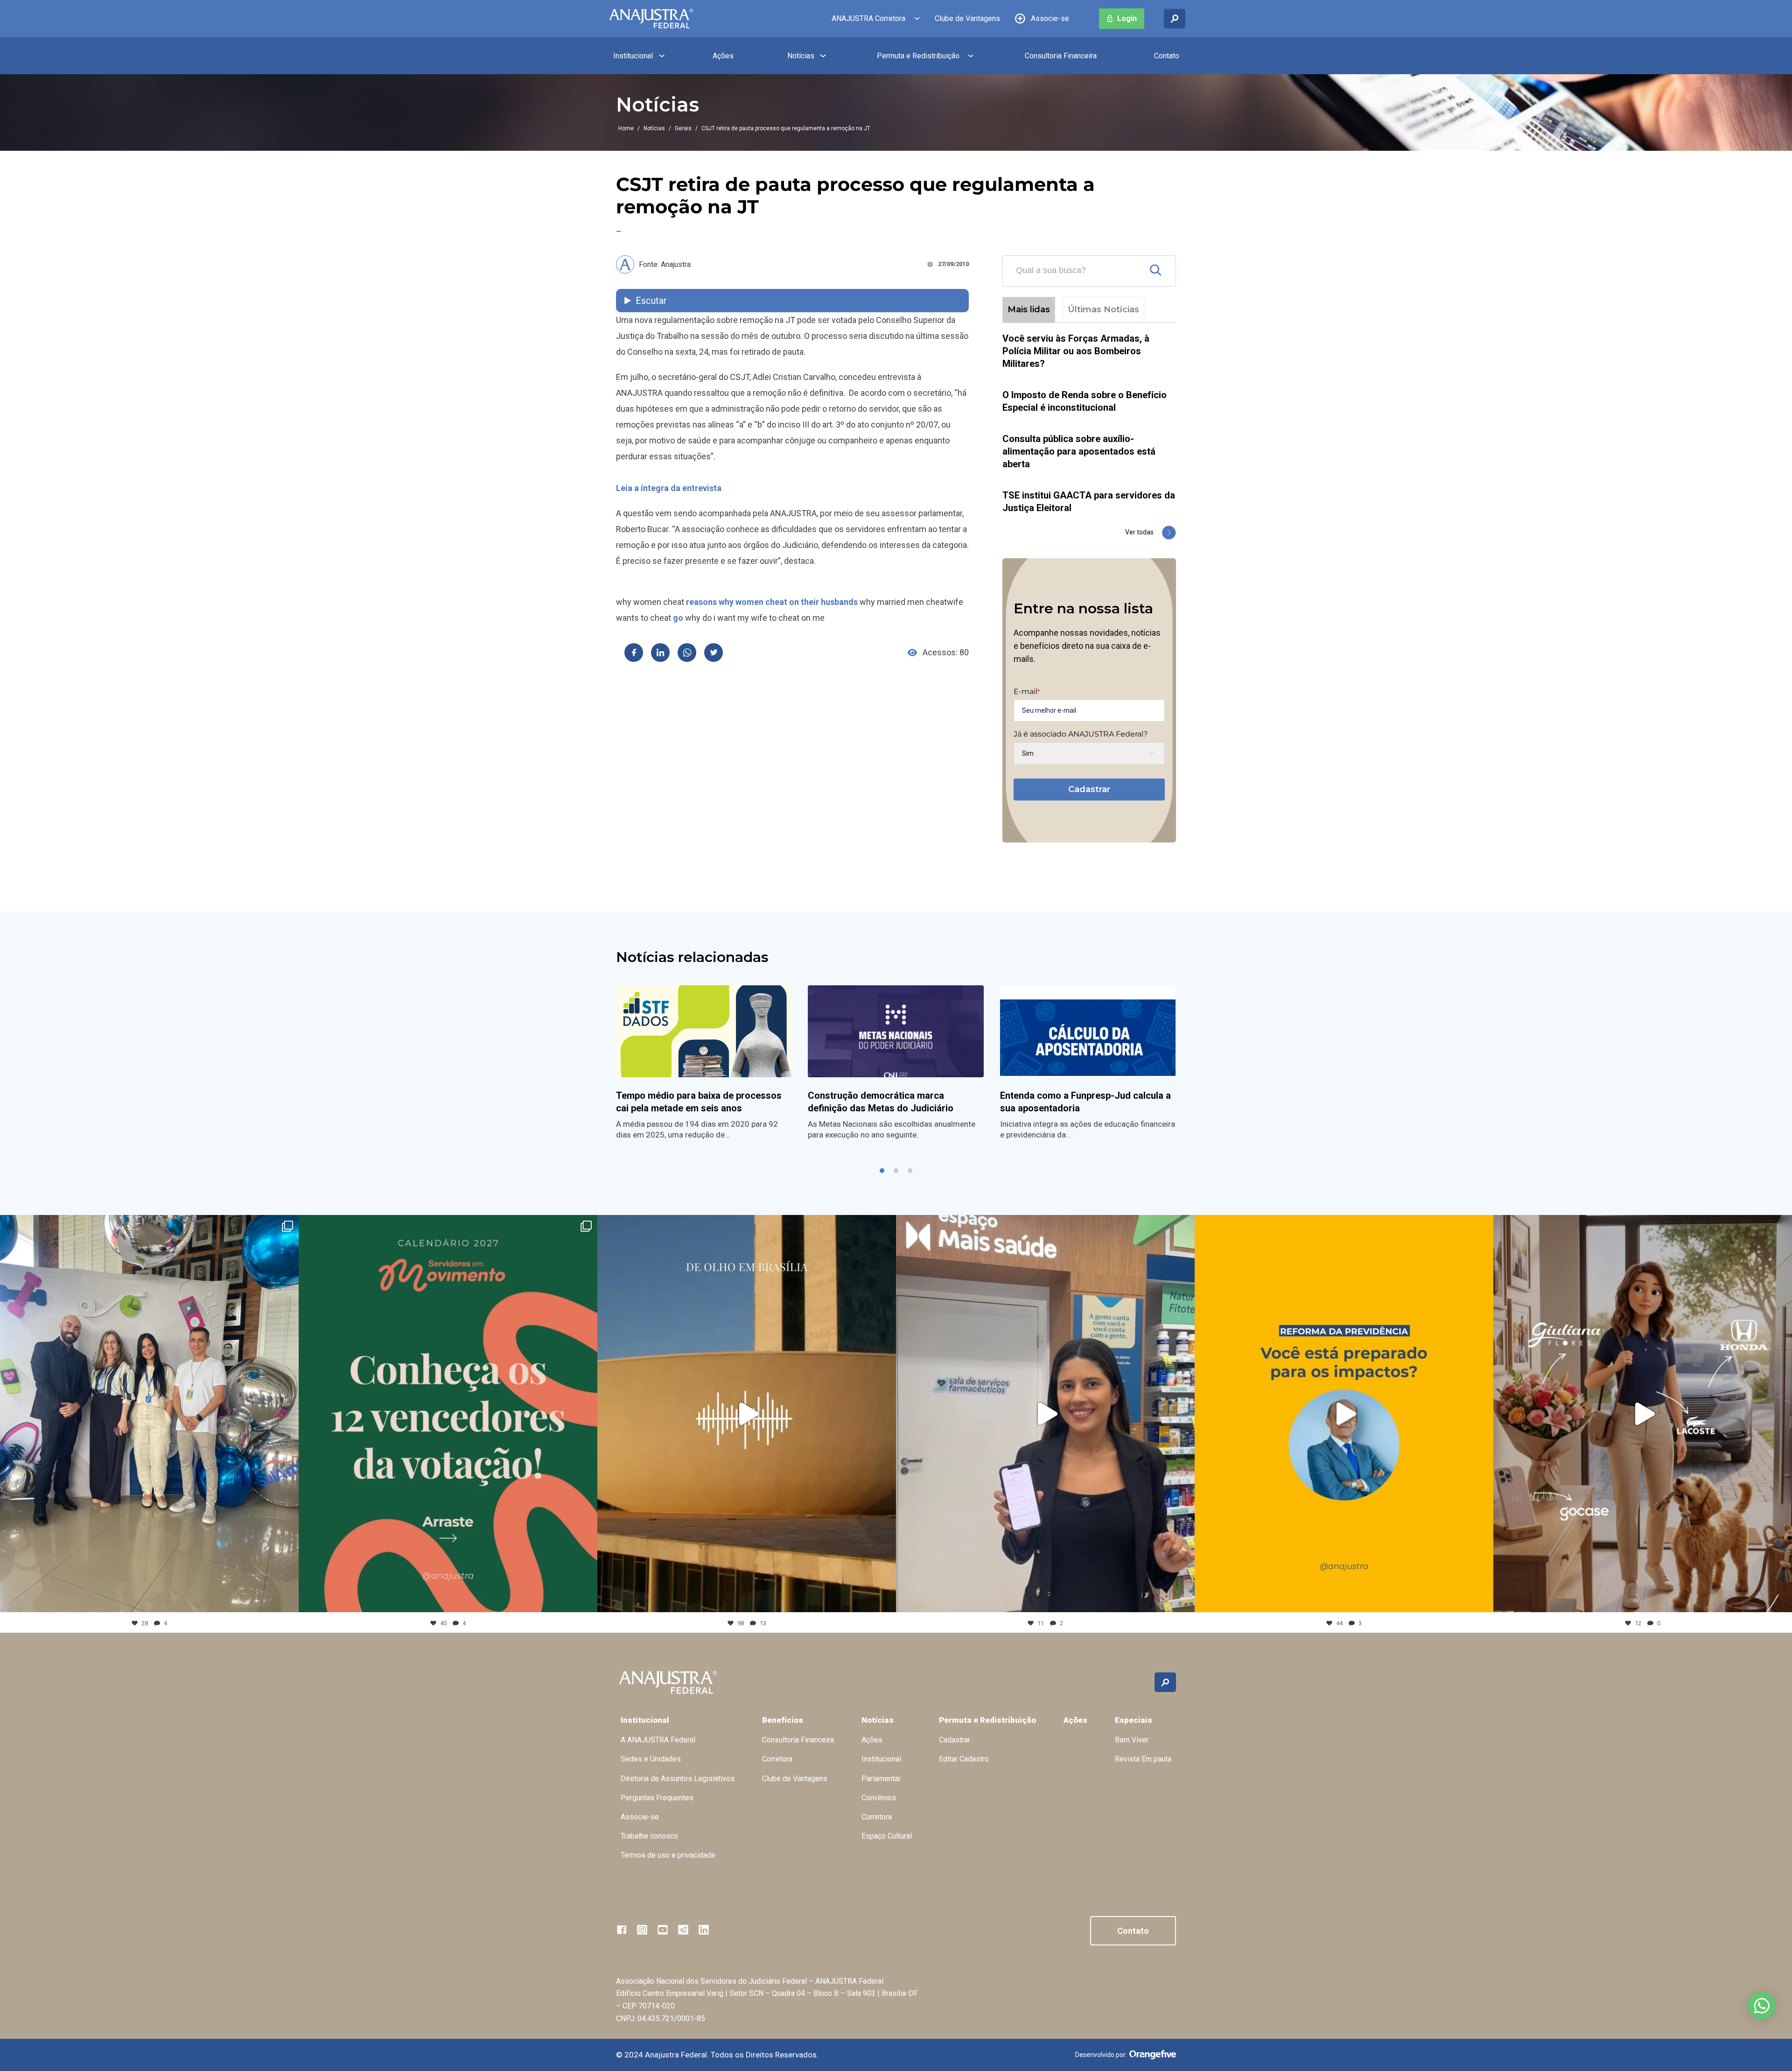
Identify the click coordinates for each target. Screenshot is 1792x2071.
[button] (882, 1171)
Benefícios (783, 1720)
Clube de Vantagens (967, 18)
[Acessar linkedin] (704, 1930)
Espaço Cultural (887, 1836)
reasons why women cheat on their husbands (772, 602)
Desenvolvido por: (1101, 2055)
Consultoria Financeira (1061, 56)
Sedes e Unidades (651, 1759)
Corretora (777, 1759)
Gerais (683, 128)
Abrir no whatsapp (1762, 2006)
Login (1127, 18)
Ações (723, 56)
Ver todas (1139, 532)
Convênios (879, 1798)
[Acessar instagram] (642, 1930)
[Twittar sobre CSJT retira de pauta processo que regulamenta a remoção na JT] (714, 653)
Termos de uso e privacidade (668, 1855)
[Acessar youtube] (663, 1930)
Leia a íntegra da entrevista (669, 488)
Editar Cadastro (964, 1759)
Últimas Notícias (1103, 309)
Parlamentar (881, 1779)
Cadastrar (1089, 789)
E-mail (1027, 692)
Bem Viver (1132, 1740)
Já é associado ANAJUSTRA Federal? (1081, 734)
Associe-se (1050, 18)
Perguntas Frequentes (657, 1798)
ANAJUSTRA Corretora (868, 18)
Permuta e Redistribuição (918, 56)
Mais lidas (1029, 309)
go (678, 618)
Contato (1167, 56)
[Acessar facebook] (622, 1930)
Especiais (1134, 1720)
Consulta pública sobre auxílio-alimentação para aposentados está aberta (1079, 451)
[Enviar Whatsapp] (687, 653)
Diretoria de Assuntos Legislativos (678, 1779)
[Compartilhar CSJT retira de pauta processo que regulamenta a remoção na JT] (634, 653)
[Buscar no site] (1175, 19)
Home (626, 128)
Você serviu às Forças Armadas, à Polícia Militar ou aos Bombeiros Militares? (1076, 351)
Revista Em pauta (1143, 1759)
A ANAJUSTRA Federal (658, 1740)
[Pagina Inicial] (651, 19)
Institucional (633, 56)
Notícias (801, 56)
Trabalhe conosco (649, 1836)
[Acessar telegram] (683, 1930)
